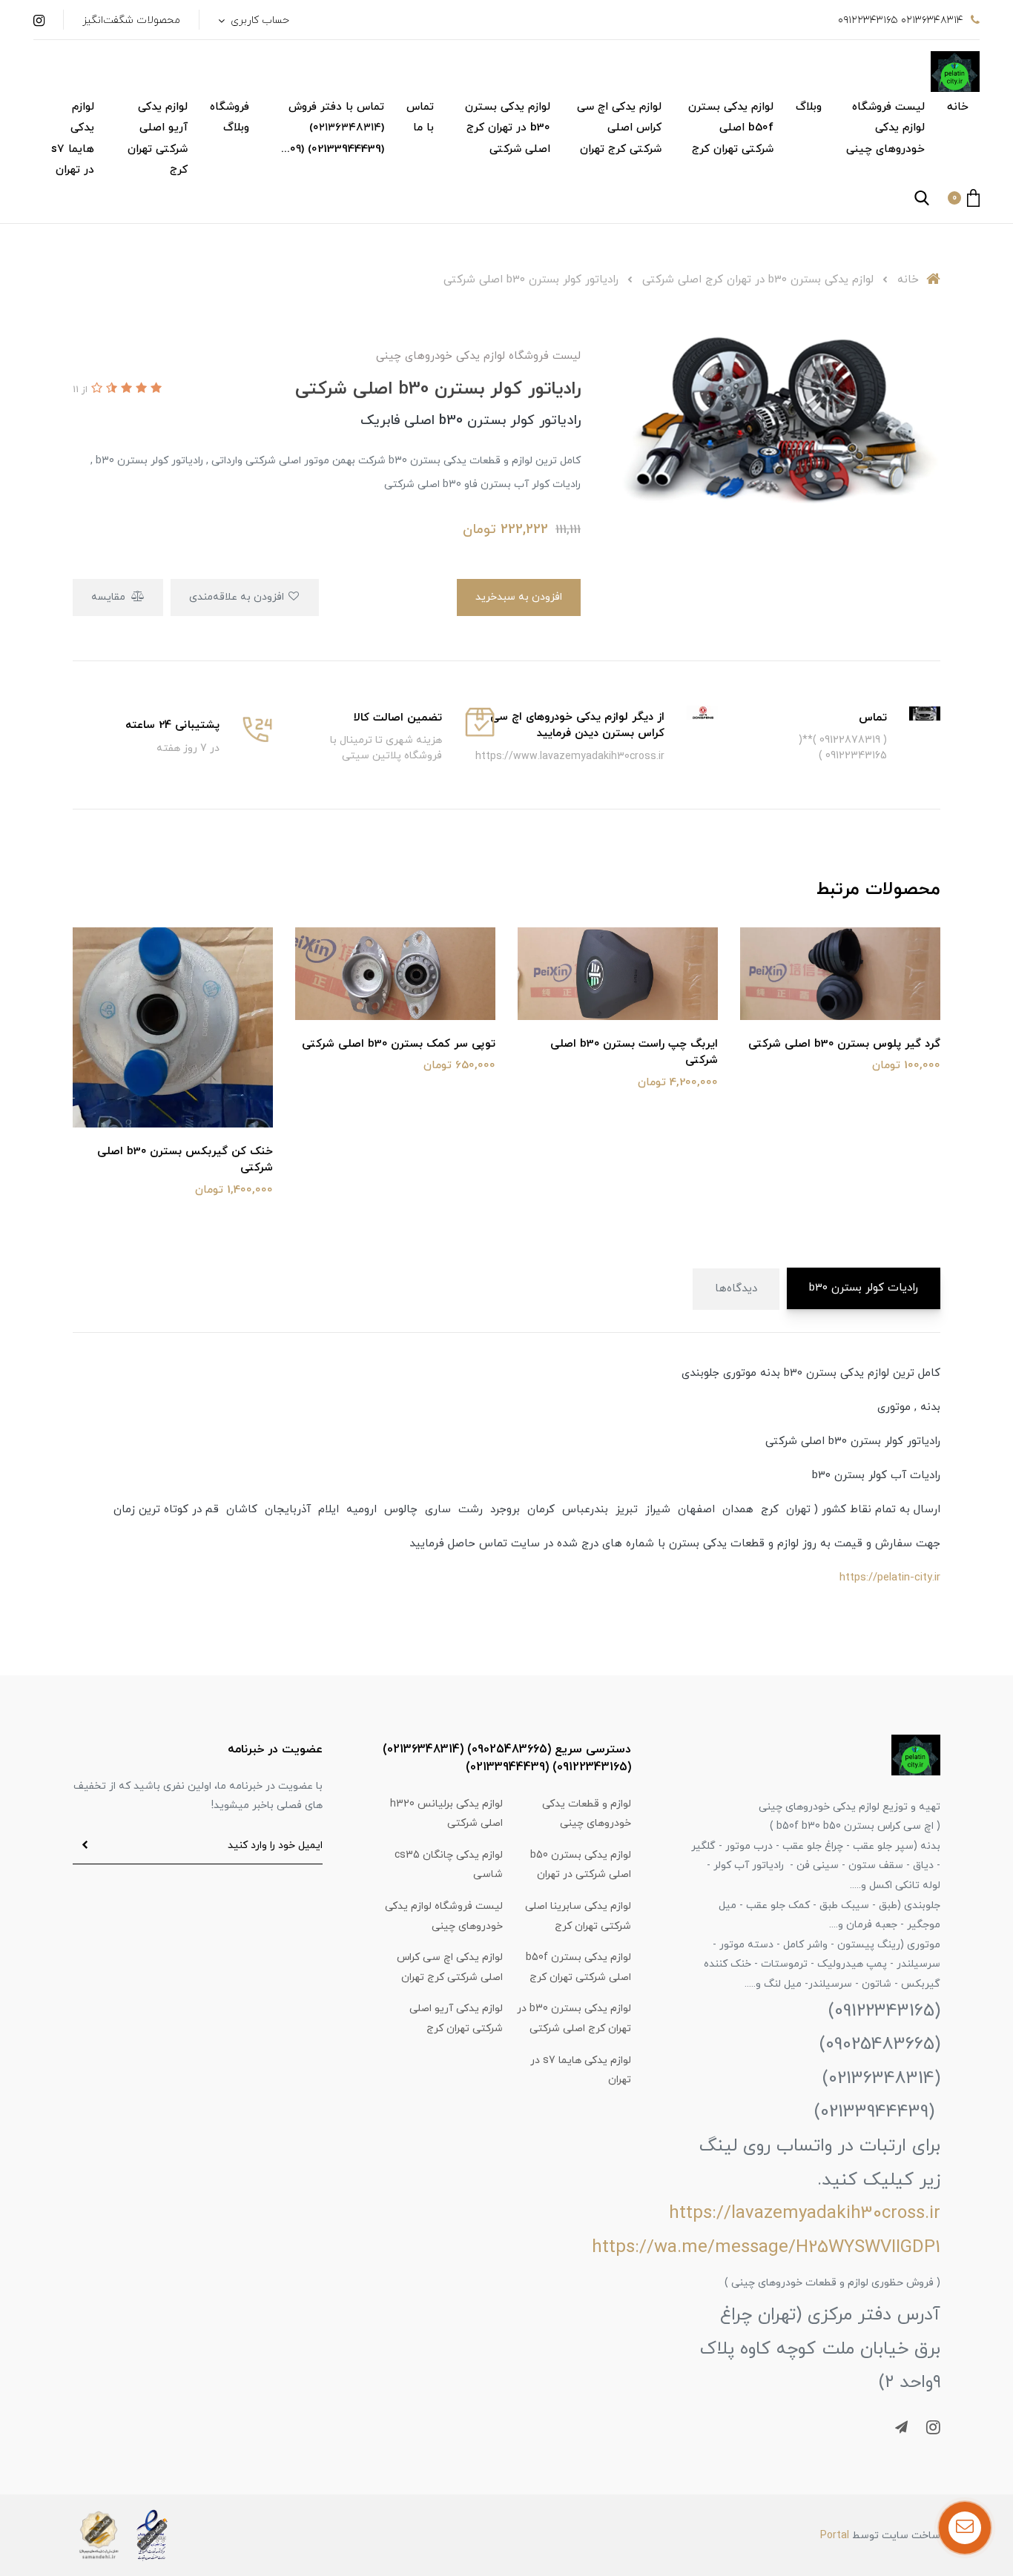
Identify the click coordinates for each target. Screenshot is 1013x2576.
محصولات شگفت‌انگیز (131, 20)
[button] (964, 198)
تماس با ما (420, 118)
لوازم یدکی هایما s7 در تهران (73, 139)
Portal (835, 2536)
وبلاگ (809, 107)
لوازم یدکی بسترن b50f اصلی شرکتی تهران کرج (731, 128)
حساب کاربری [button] (258, 20)
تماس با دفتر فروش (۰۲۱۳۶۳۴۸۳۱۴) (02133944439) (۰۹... (333, 128)
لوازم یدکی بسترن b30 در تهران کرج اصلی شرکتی (508, 128)
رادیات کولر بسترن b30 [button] (864, 1288)
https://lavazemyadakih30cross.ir (805, 2214)
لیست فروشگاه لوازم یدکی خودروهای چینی (885, 128)
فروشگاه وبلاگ (230, 118)
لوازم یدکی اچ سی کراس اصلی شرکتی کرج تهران (619, 128)
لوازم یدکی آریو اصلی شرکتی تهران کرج (158, 139)
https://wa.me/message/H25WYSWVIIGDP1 (766, 2248)
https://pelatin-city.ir (890, 1578)
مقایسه (110, 597)
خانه (958, 107)
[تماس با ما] (965, 2528)
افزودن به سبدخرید (519, 597)
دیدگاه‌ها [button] (736, 1289)
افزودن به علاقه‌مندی (238, 597)
